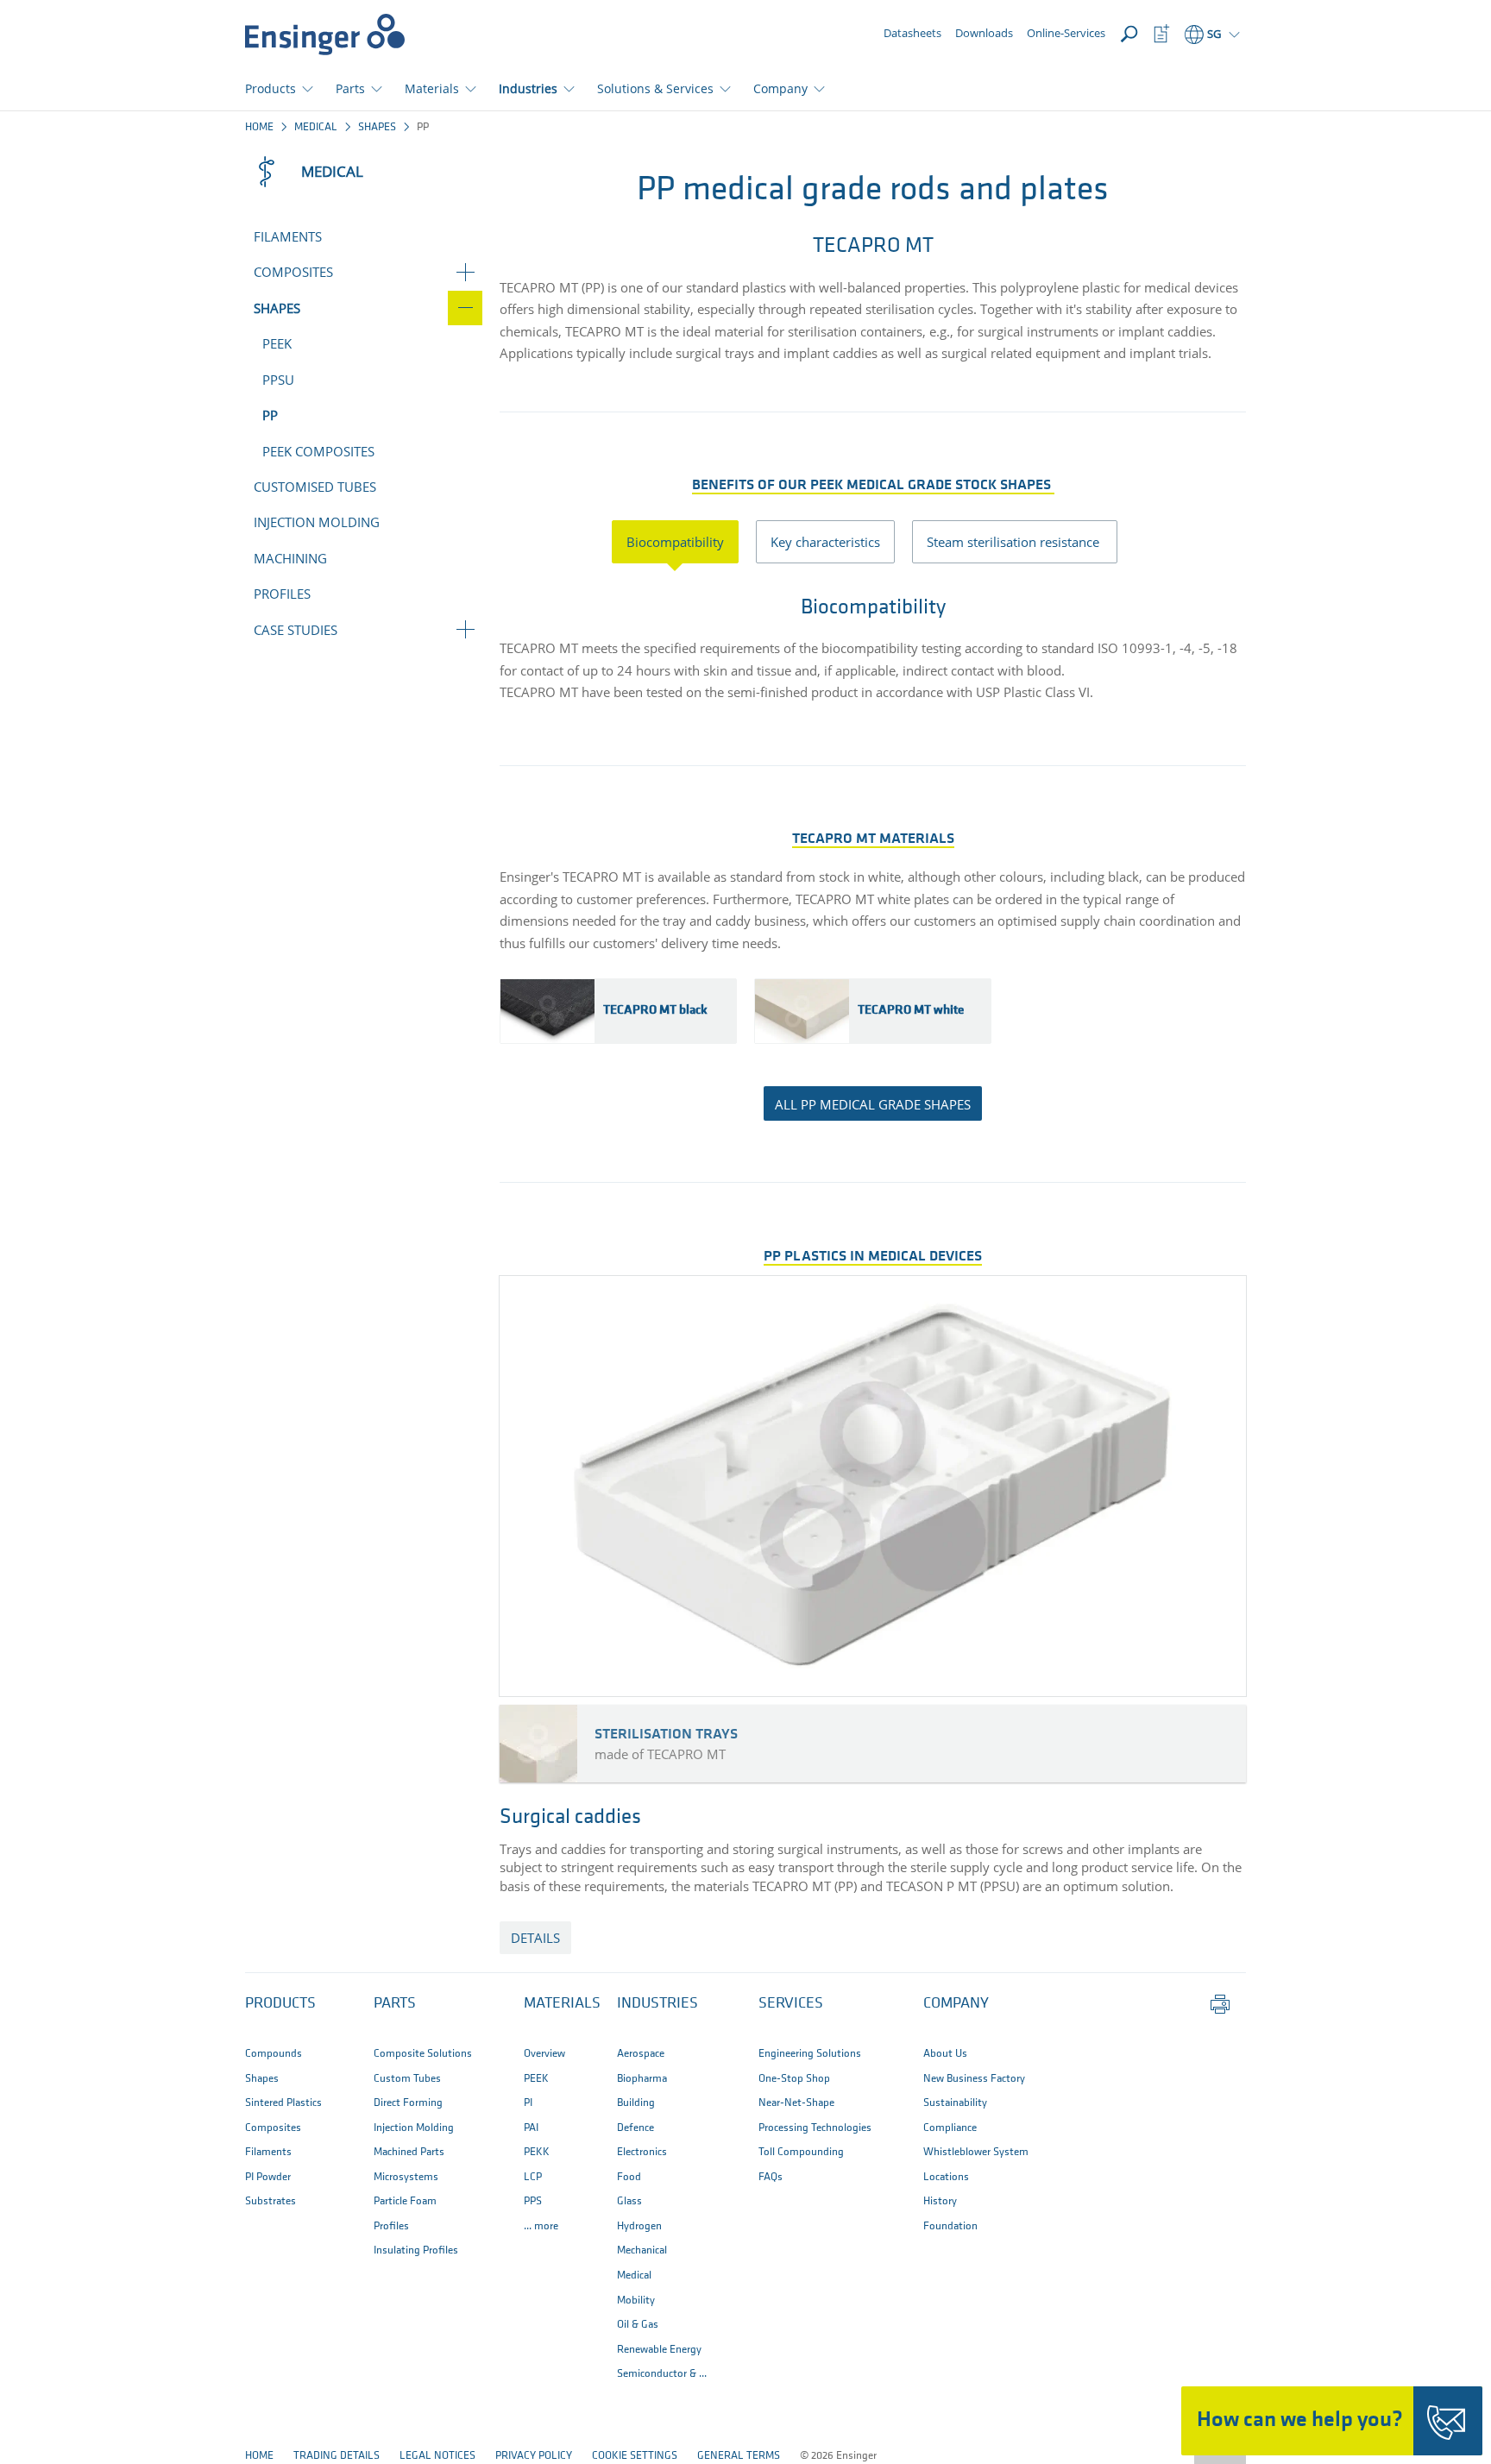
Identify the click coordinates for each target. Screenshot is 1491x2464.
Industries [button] (528, 88)
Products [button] (271, 88)
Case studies (296, 630)
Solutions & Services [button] (655, 88)
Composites (293, 272)
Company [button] (780, 88)
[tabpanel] (873, 642)
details (535, 1938)
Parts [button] (350, 88)
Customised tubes (315, 487)
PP (270, 415)
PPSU (278, 380)
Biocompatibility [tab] (675, 542)
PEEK (277, 343)
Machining (290, 558)
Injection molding (317, 522)
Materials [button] (432, 88)
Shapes (377, 127)
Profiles (282, 594)
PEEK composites (318, 451)
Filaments (288, 236)
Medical (316, 127)
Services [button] (791, 2004)
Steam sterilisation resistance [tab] (1015, 542)
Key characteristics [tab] (825, 542)
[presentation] (684, 542)
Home (259, 127)
